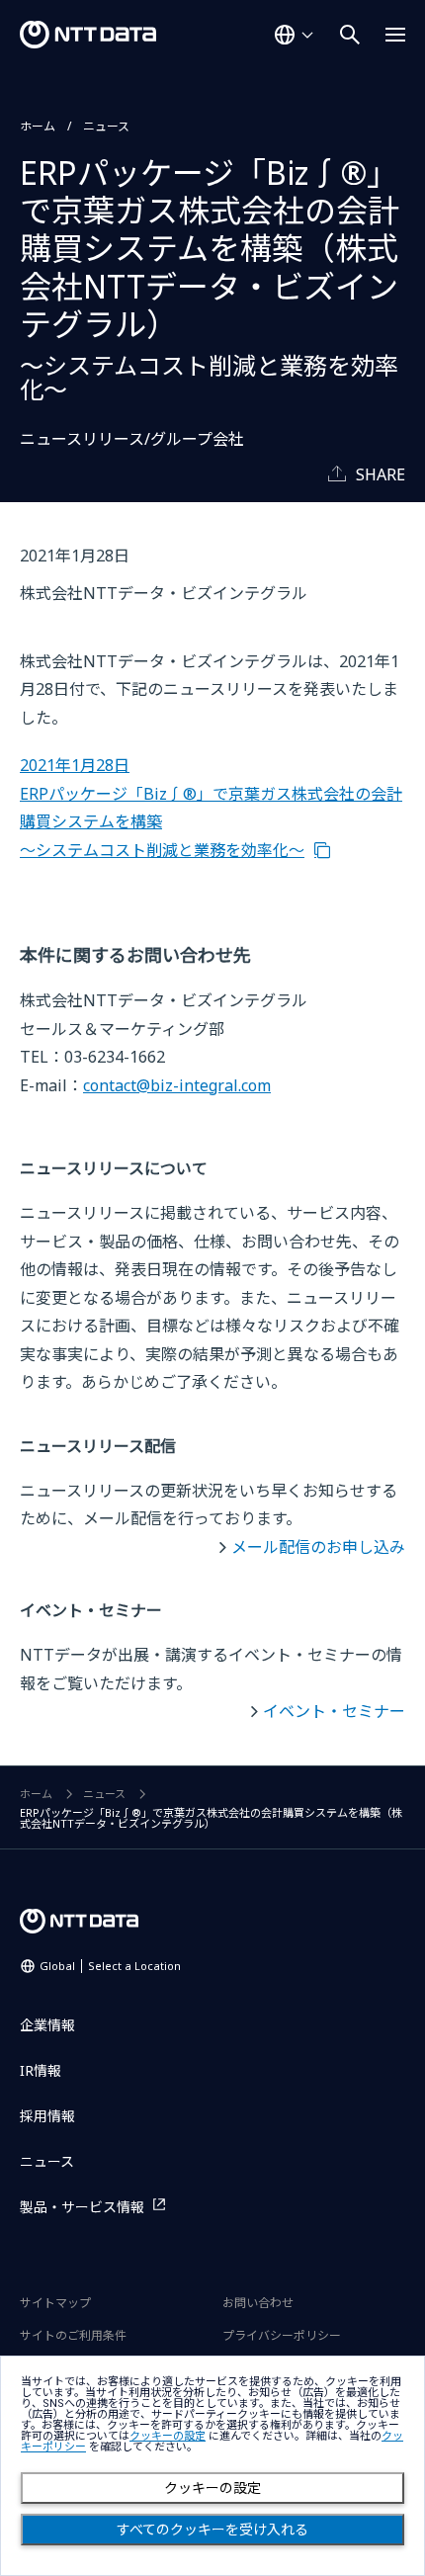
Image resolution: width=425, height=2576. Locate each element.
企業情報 (47, 2025)
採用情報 (47, 2116)
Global (110, 1966)
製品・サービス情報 (82, 2207)
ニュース (106, 126)
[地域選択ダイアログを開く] (294, 35)
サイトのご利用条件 (73, 2335)
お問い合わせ (258, 2303)
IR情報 (41, 2070)
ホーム (38, 126)
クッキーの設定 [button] (168, 2436)
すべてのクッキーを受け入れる (212, 2530)
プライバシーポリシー (282, 2335)
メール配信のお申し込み (318, 1547)
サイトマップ (55, 2303)
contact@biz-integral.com (177, 1085)
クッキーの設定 (212, 2488)
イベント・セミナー (334, 1711)
